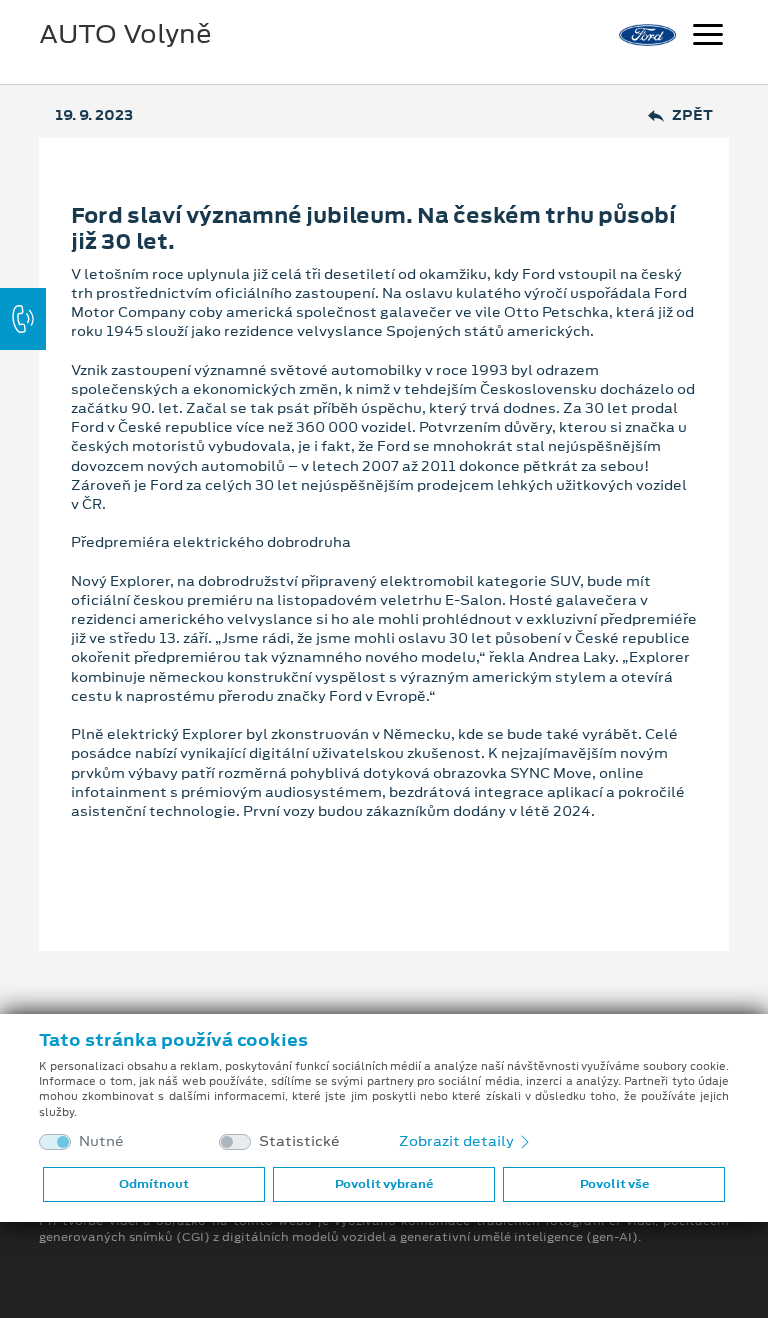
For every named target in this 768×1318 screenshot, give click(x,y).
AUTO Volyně (125, 34)
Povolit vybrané (384, 1184)
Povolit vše (614, 1184)
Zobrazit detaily (458, 1141)
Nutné (101, 1141)
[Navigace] (708, 37)
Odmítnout (154, 1184)
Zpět (692, 115)
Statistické (299, 1141)
